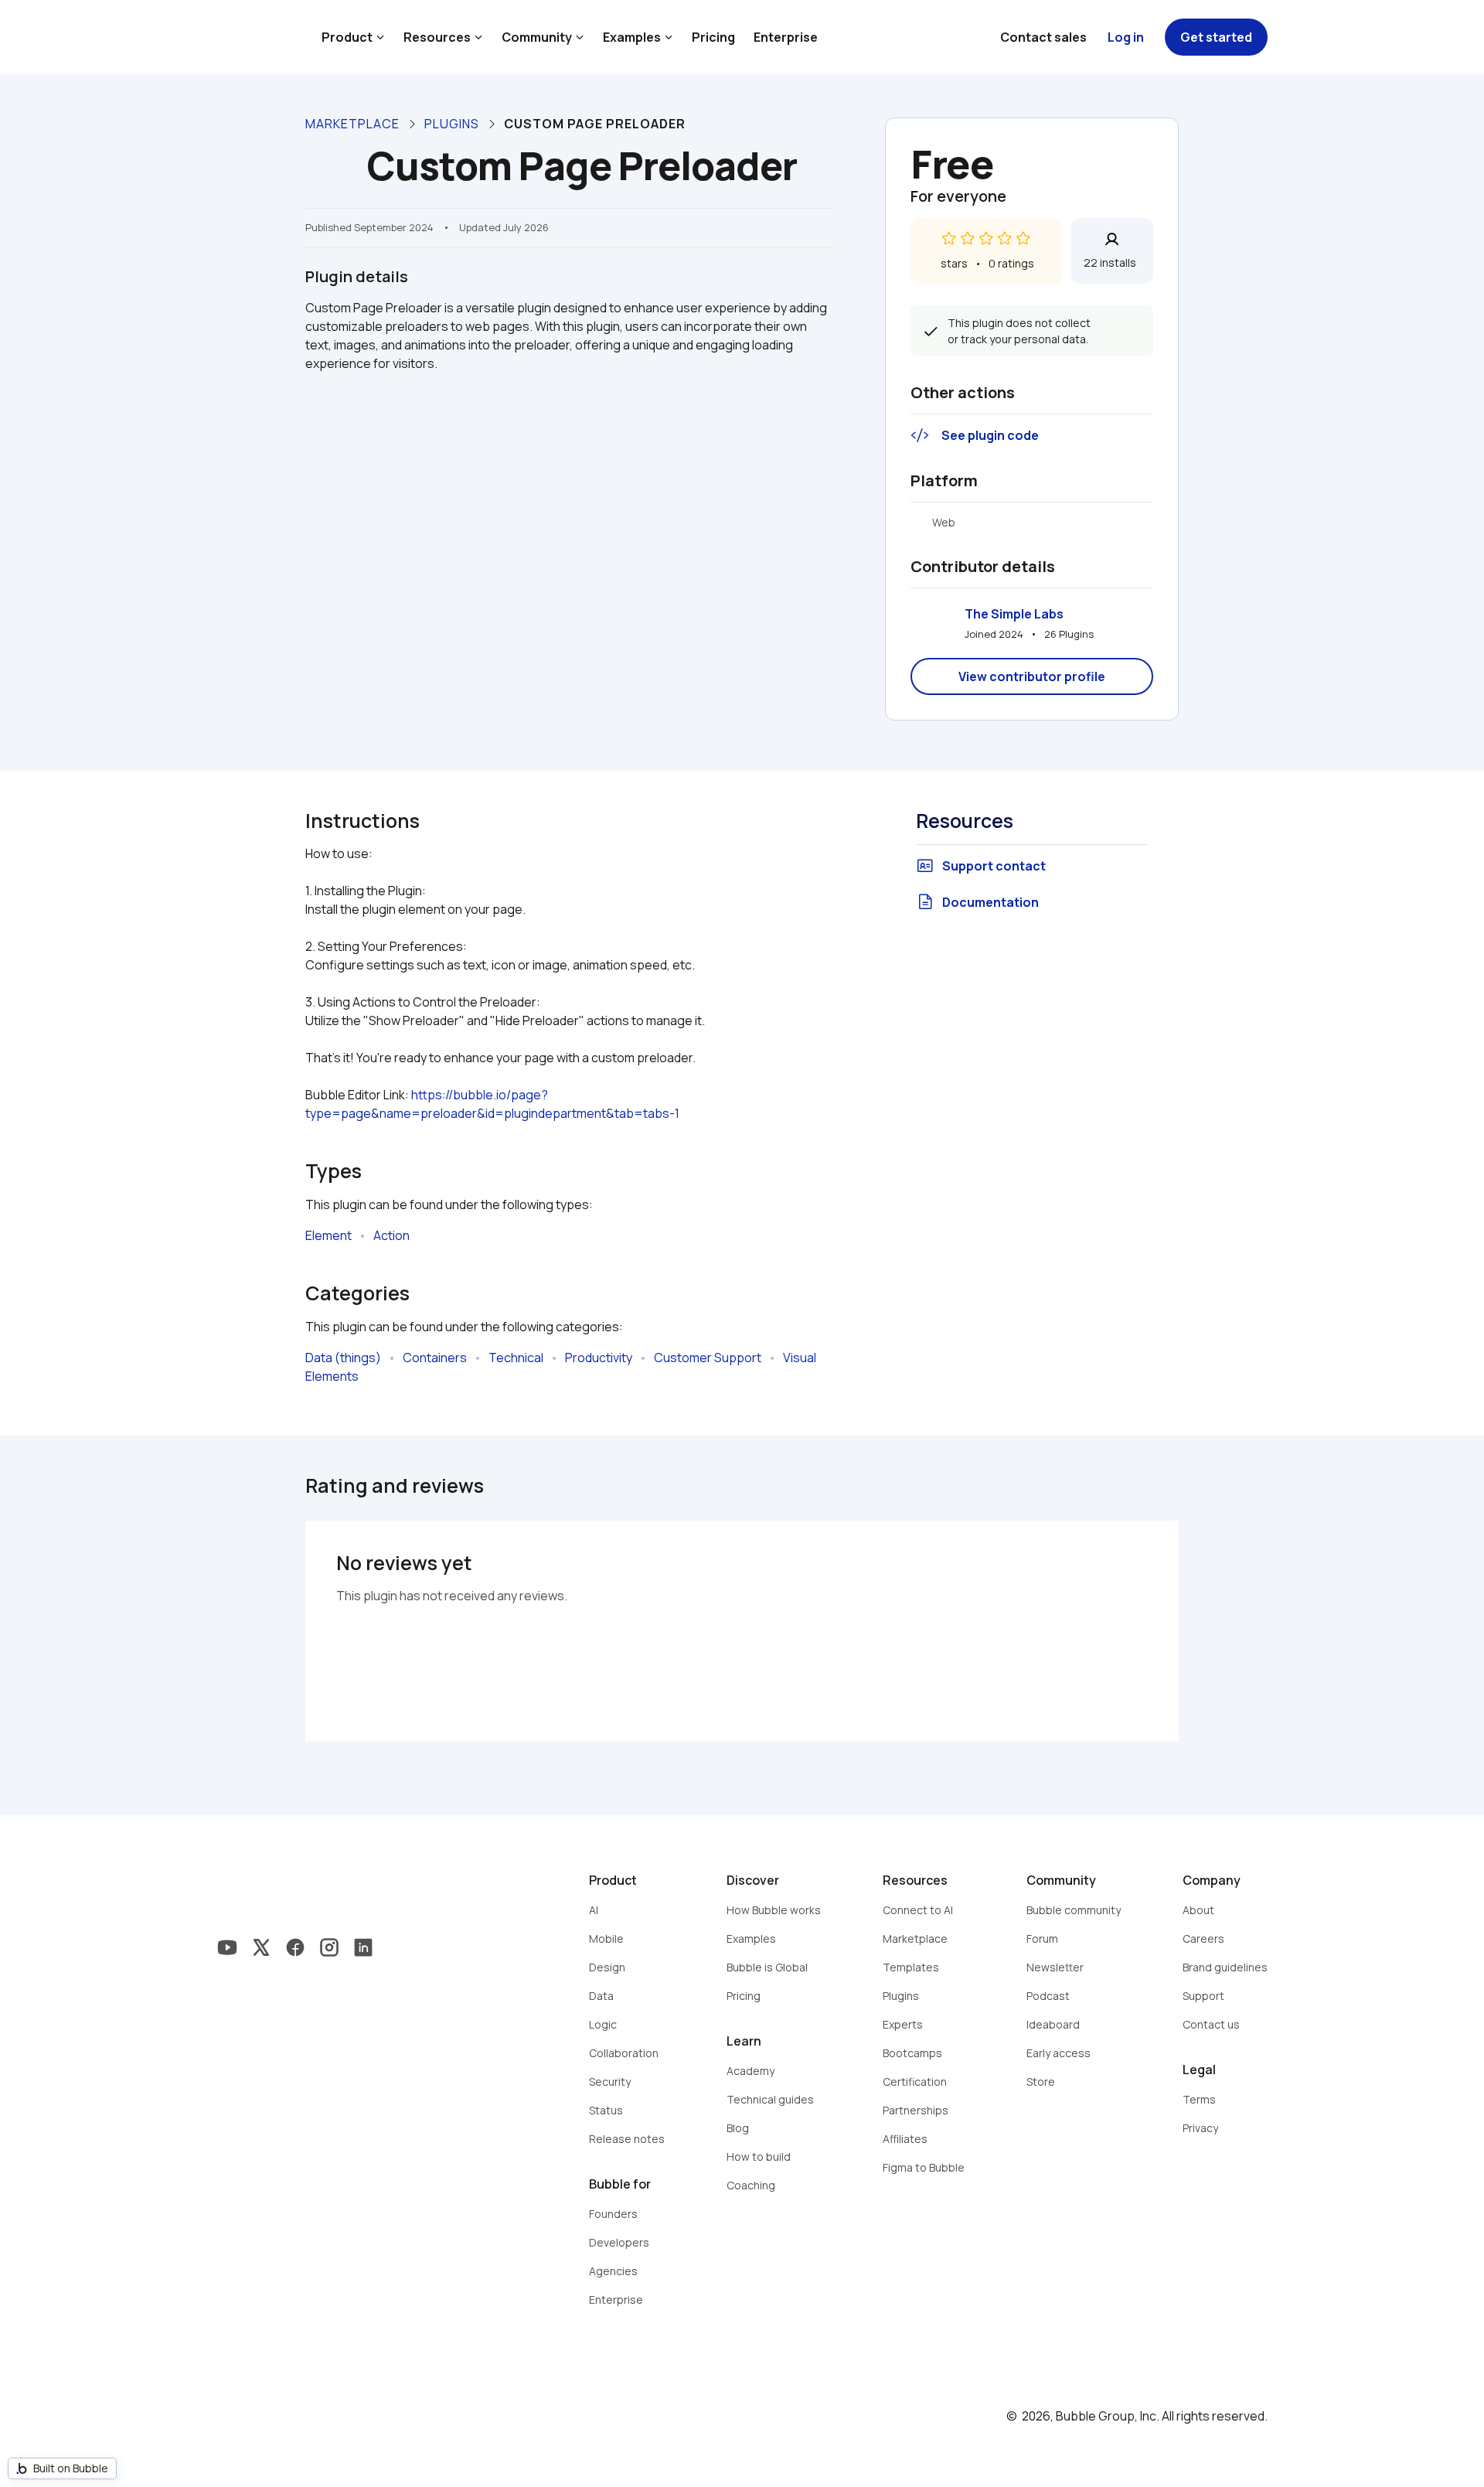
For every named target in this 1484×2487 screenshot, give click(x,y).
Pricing (713, 37)
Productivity (599, 1358)
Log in (1126, 37)
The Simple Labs (1014, 614)
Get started (1216, 37)
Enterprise (786, 37)
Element (328, 1235)
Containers (435, 1358)
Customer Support (708, 1358)
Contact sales (1043, 37)
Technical (516, 1358)
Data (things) (343, 1358)
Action (391, 1235)
